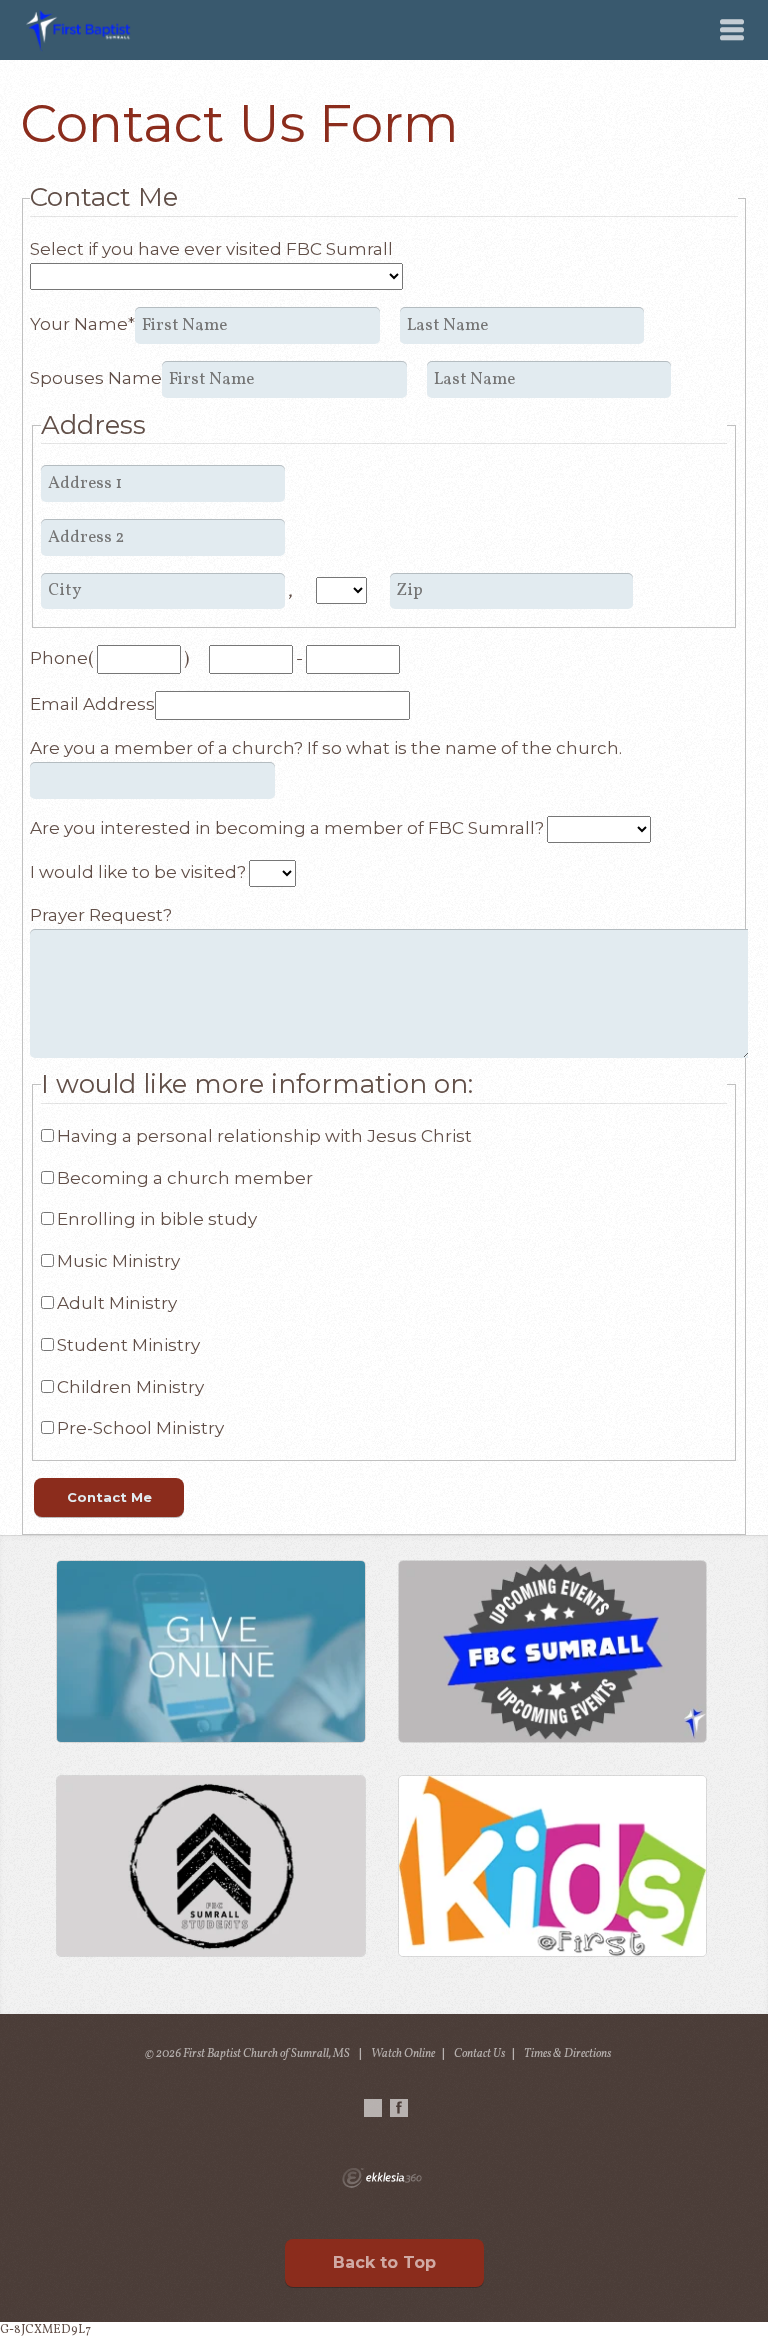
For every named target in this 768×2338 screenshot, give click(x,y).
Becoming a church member (185, 1178)
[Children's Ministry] (553, 1866)
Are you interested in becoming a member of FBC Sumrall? (287, 828)
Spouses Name (96, 378)
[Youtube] (373, 2108)
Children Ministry (130, 1387)
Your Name (82, 324)
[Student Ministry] (211, 1866)
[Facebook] (399, 2108)
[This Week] (553, 1651)
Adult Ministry (117, 1303)
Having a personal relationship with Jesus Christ (264, 1136)
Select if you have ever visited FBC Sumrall (211, 249)
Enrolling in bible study (157, 1219)
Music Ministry (118, 1261)
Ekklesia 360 (382, 2178)
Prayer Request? (101, 915)
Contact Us (479, 2054)
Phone (59, 658)
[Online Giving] (211, 1651)
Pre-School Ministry (140, 1428)
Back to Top (384, 2262)
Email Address (92, 704)
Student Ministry (128, 1345)
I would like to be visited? (138, 872)
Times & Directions (567, 2054)
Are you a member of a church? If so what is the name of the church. (326, 748)
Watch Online (403, 2054)
